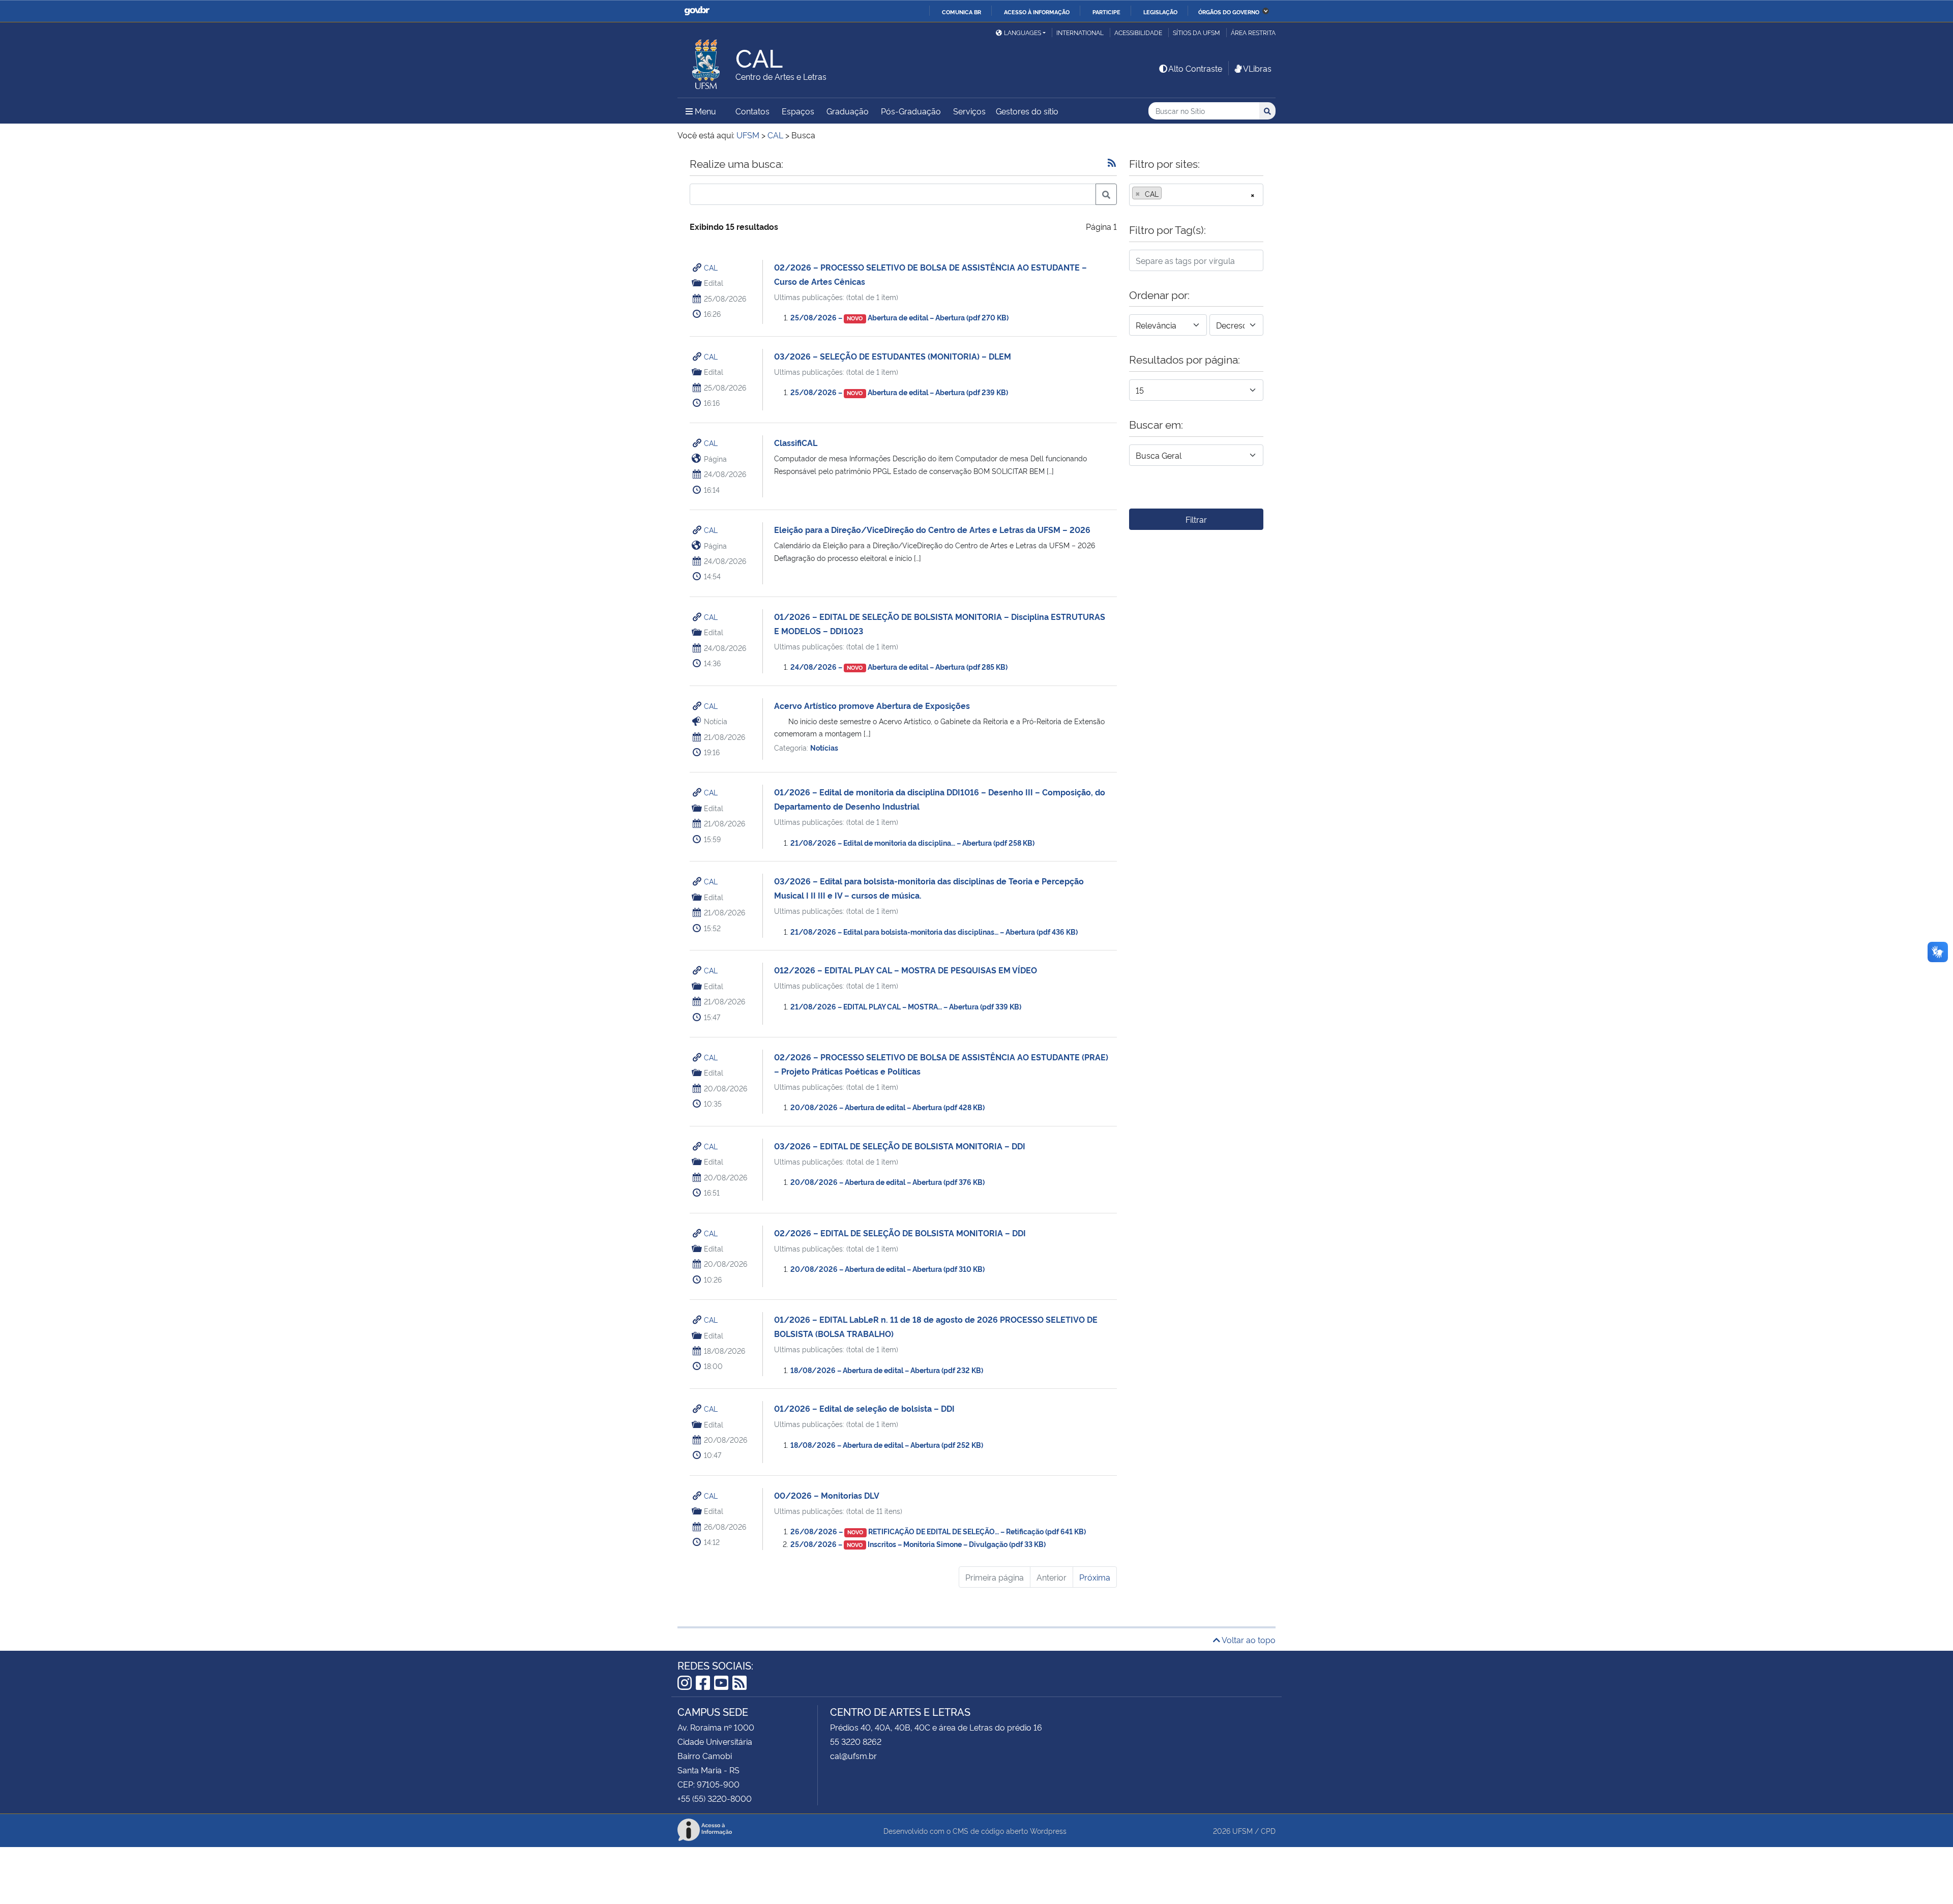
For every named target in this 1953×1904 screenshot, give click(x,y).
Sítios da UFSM (1196, 32)
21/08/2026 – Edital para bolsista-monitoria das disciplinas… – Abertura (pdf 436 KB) (934, 931)
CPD (1268, 1831)
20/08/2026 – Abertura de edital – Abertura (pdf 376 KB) (887, 1182)
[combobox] (1196, 195)
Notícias (824, 747)
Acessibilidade (1138, 32)
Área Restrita (1253, 32)
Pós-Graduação (911, 111)
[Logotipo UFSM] (706, 62)
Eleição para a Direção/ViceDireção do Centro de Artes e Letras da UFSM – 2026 (932, 529)
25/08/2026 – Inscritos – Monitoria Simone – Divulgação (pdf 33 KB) (918, 1544)
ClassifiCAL (796, 442)
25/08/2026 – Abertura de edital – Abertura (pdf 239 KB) (899, 392)
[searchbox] (1167, 194)
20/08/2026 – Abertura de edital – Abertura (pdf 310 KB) (887, 1269)
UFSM (1242, 1831)
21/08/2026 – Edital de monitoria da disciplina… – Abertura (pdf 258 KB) (912, 842)
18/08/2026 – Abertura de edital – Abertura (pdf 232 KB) (887, 1370)
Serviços (969, 111)
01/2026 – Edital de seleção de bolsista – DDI (864, 1408)
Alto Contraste (1195, 68)
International (1080, 32)
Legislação (1160, 12)
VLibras (1257, 68)
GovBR (697, 11)
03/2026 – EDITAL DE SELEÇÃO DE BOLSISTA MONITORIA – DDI (900, 1146)
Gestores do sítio (1027, 111)
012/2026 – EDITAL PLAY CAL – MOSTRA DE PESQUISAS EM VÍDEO (906, 970)
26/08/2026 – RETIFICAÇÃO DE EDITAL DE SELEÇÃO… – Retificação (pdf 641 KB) (938, 1531)
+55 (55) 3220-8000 (715, 1798)
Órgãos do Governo (1229, 12)
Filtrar (1196, 519)
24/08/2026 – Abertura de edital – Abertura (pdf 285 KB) (899, 666)
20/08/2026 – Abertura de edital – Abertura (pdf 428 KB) (887, 1107)
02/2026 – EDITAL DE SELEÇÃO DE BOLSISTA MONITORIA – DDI (900, 1233)
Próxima (1095, 1577)
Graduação (848, 111)
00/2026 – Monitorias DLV (827, 1495)
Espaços (798, 111)
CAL (711, 267)
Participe (1106, 12)
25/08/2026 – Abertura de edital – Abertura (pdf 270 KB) (900, 317)
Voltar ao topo (1248, 1640)
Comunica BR (961, 12)
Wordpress (1048, 1831)
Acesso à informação (1037, 12)
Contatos (752, 111)
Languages (1023, 32)
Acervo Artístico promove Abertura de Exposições (872, 705)
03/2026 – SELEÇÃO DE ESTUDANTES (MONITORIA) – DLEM (893, 356)
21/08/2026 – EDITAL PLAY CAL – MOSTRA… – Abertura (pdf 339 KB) (906, 1006)
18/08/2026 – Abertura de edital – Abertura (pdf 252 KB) (887, 1445)
